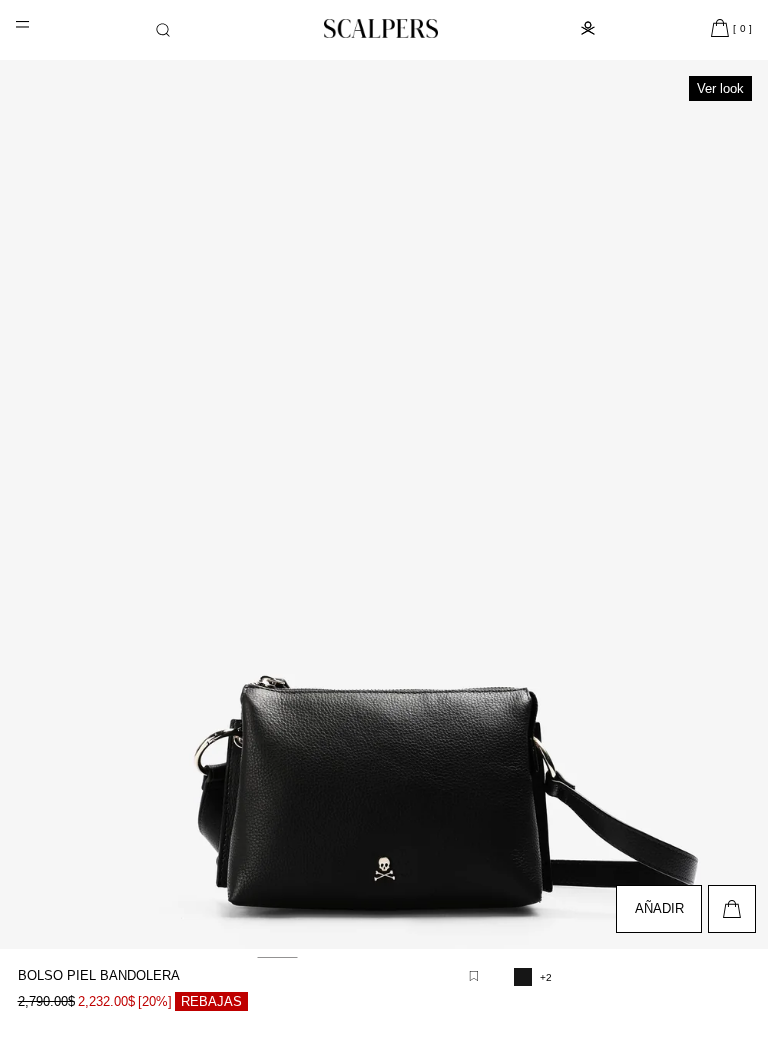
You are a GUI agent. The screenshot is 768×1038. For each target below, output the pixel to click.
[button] (163, 30)
